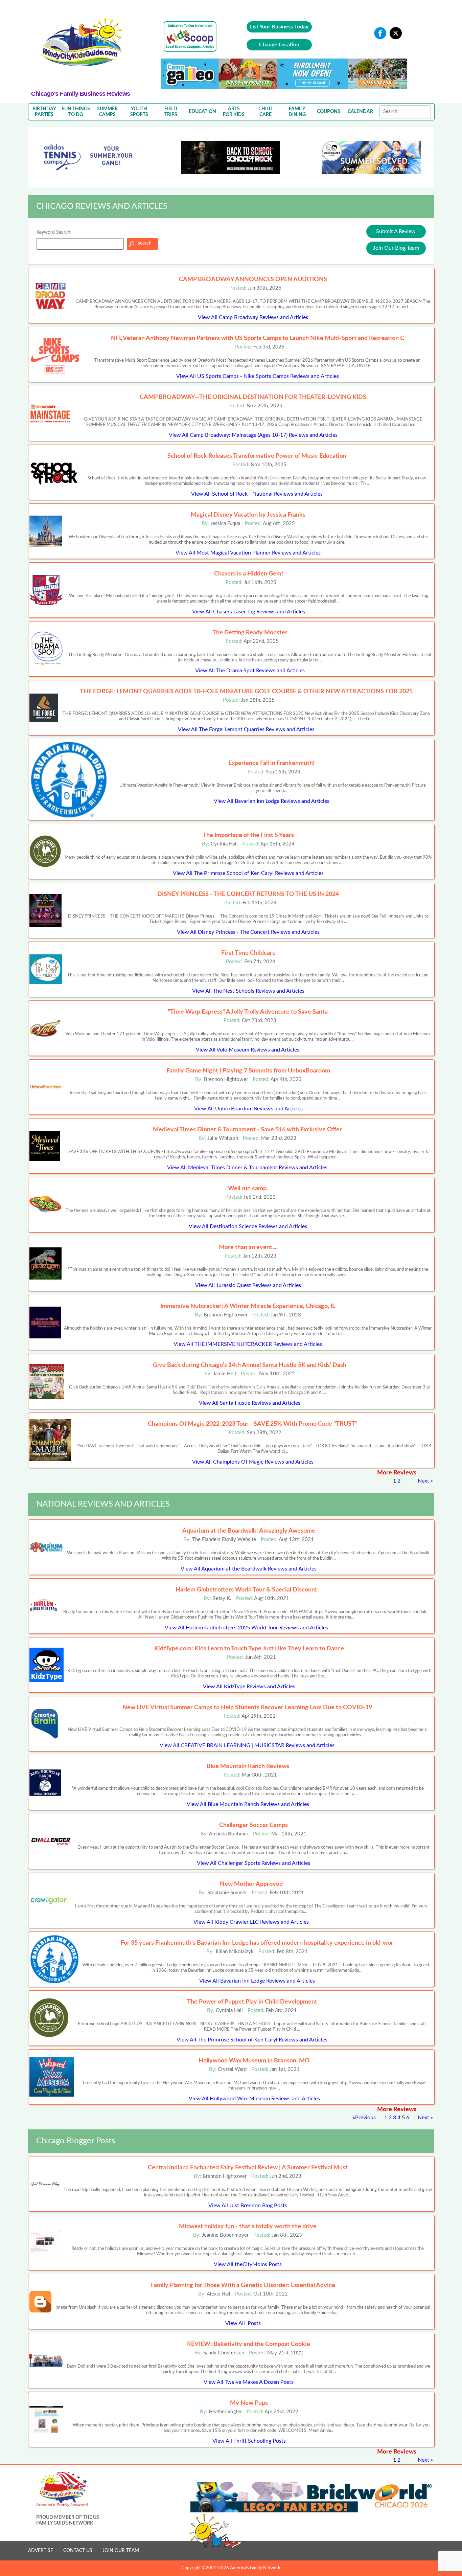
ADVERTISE (41, 2551)
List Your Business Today (279, 27)
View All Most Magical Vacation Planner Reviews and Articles (248, 553)
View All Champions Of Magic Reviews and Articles (253, 1462)
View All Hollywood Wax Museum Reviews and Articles (254, 2099)
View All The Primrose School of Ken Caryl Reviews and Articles (248, 873)
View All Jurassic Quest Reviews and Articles (248, 1285)
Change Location (279, 45)
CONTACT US (78, 2551)
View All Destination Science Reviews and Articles (248, 1226)
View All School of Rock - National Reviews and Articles (257, 494)
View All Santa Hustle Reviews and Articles (250, 1403)
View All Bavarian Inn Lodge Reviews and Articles (272, 801)
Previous (365, 2118)
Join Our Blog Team (396, 248)
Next (423, 1481)
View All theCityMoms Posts (248, 2264)
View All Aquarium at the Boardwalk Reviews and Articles (249, 1569)
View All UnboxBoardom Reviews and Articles (248, 1109)
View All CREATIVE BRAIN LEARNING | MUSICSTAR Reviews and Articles (247, 1745)
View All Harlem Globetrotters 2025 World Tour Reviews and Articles (246, 1628)
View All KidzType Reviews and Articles (249, 1687)
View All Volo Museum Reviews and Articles (248, 1050)
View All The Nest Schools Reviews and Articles (248, 991)
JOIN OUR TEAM (121, 2551)
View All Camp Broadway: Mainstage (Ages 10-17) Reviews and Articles (253, 435)
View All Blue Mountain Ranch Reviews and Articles (248, 1804)
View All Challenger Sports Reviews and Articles (253, 1863)
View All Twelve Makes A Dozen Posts (249, 2382)
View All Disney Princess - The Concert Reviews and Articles (248, 932)
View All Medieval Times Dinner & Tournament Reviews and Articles (247, 1168)
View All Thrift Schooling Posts (249, 2441)
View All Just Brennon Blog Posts (248, 2206)
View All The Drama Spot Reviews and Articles (250, 671)
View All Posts (243, 2323)
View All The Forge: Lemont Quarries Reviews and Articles (246, 729)
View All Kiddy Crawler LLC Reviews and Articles (251, 1922)
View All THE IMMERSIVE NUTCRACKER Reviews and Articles (248, 1344)
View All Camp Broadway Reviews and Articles (253, 317)
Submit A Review (396, 231)
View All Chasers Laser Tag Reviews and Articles (249, 612)
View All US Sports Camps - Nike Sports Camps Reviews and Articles (258, 376)
